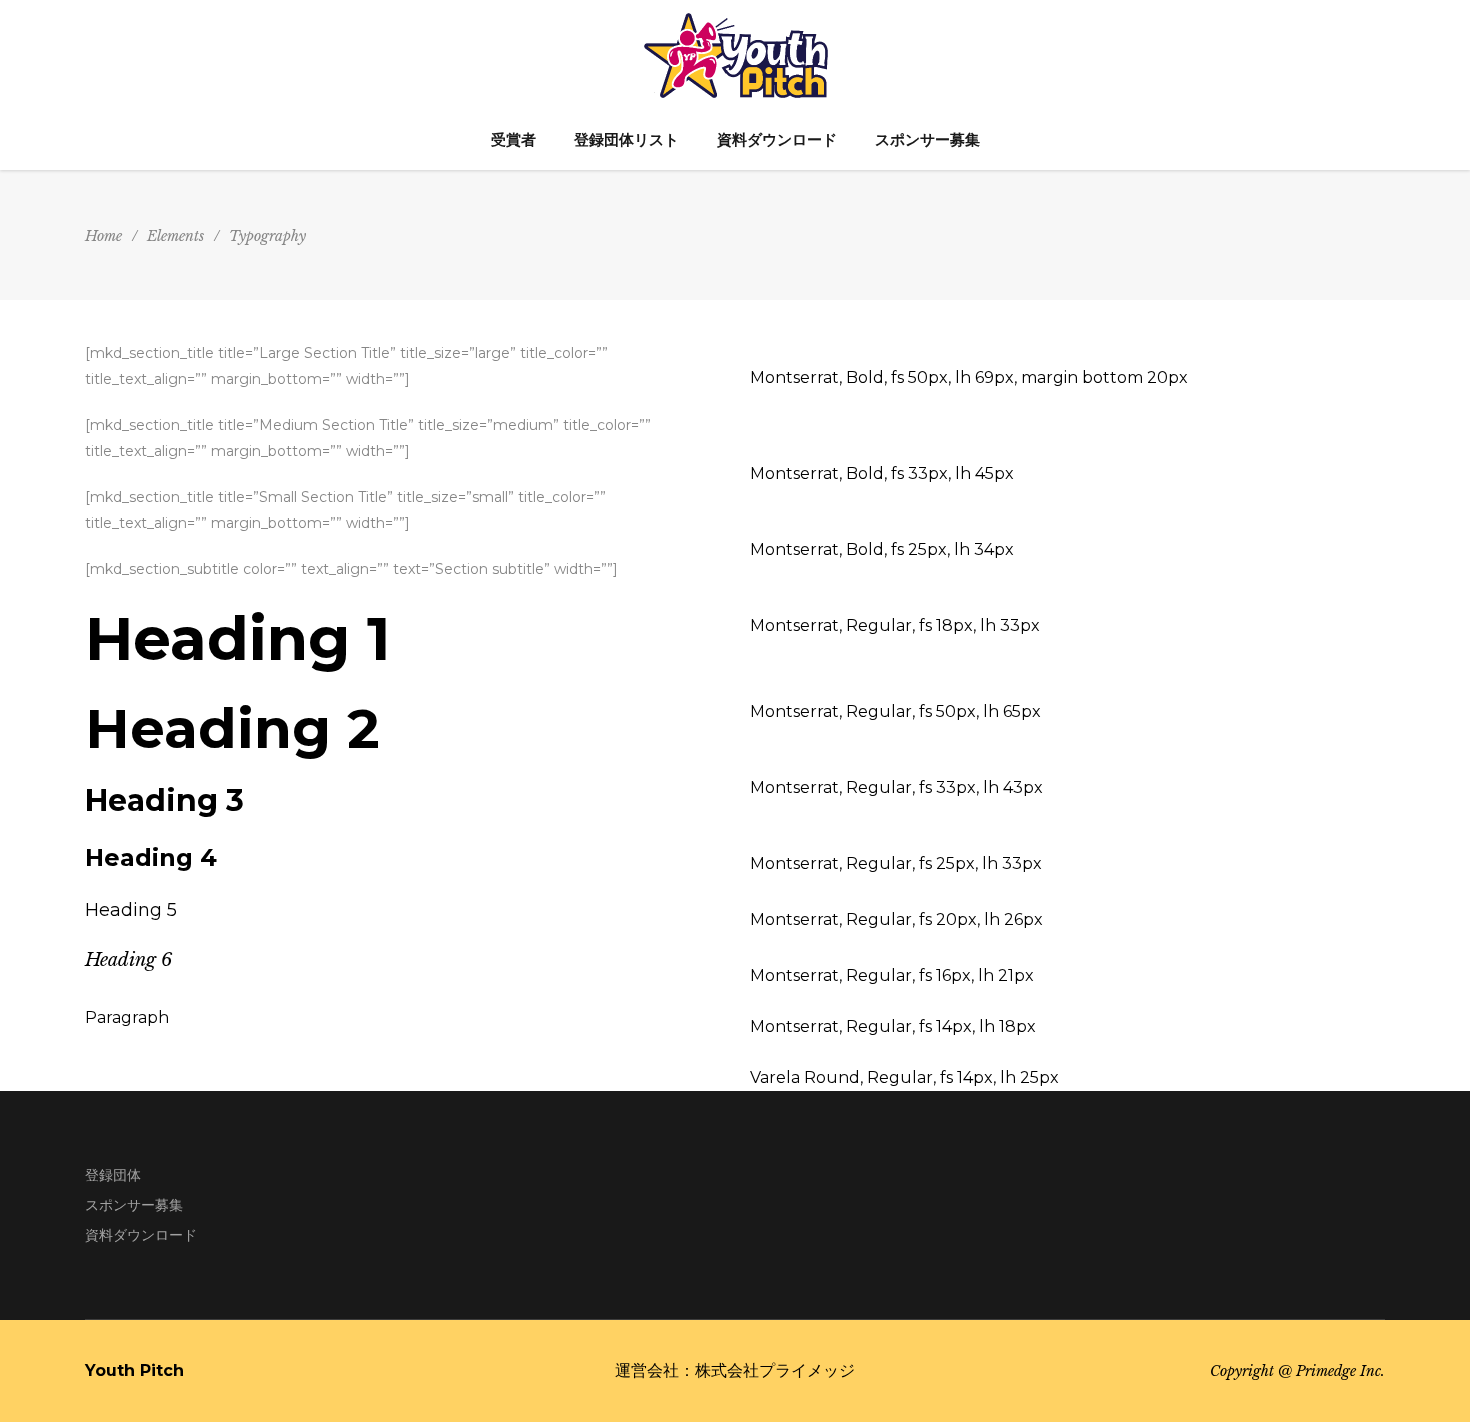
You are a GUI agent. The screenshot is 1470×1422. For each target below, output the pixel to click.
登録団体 (113, 1175)
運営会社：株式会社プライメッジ (735, 1370)
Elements (175, 236)
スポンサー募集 (134, 1205)
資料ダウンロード (141, 1235)
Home (103, 236)
